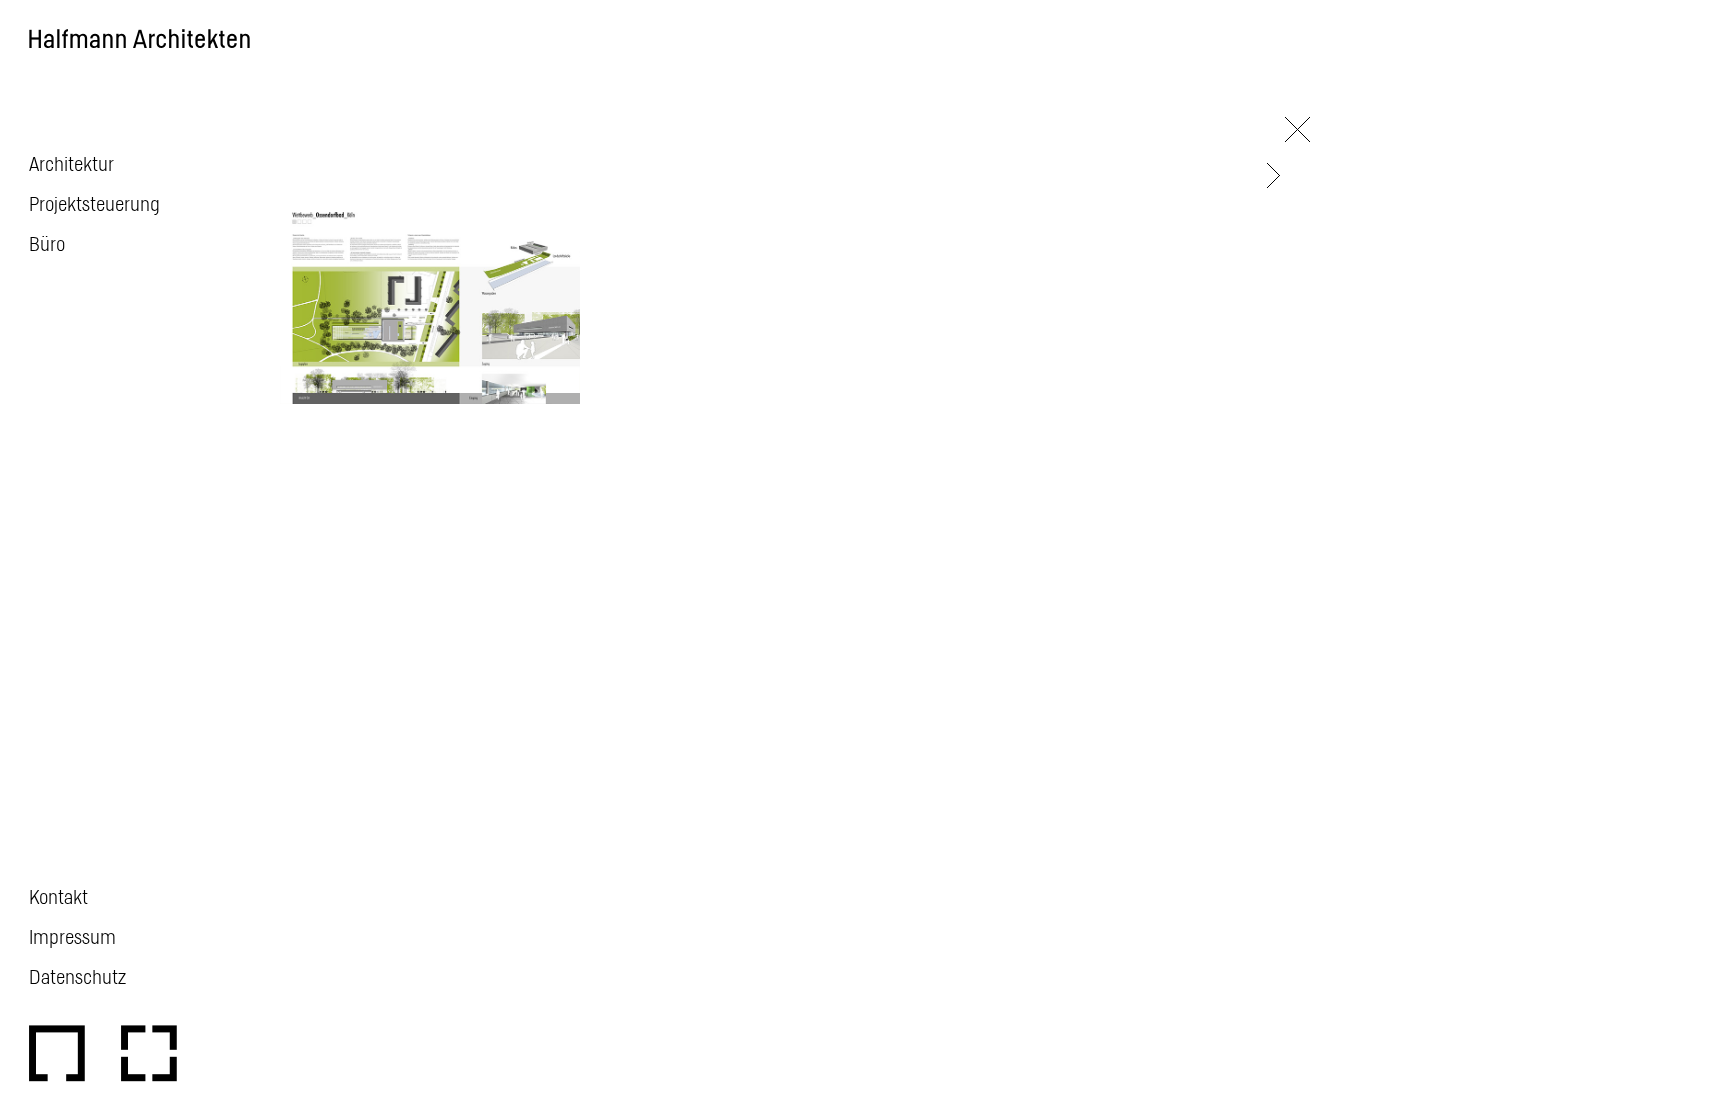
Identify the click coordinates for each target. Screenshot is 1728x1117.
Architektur (71, 163)
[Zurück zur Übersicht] (1297, 129)
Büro (47, 243)
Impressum (72, 936)
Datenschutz (77, 976)
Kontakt (58, 896)
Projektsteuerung (94, 203)
